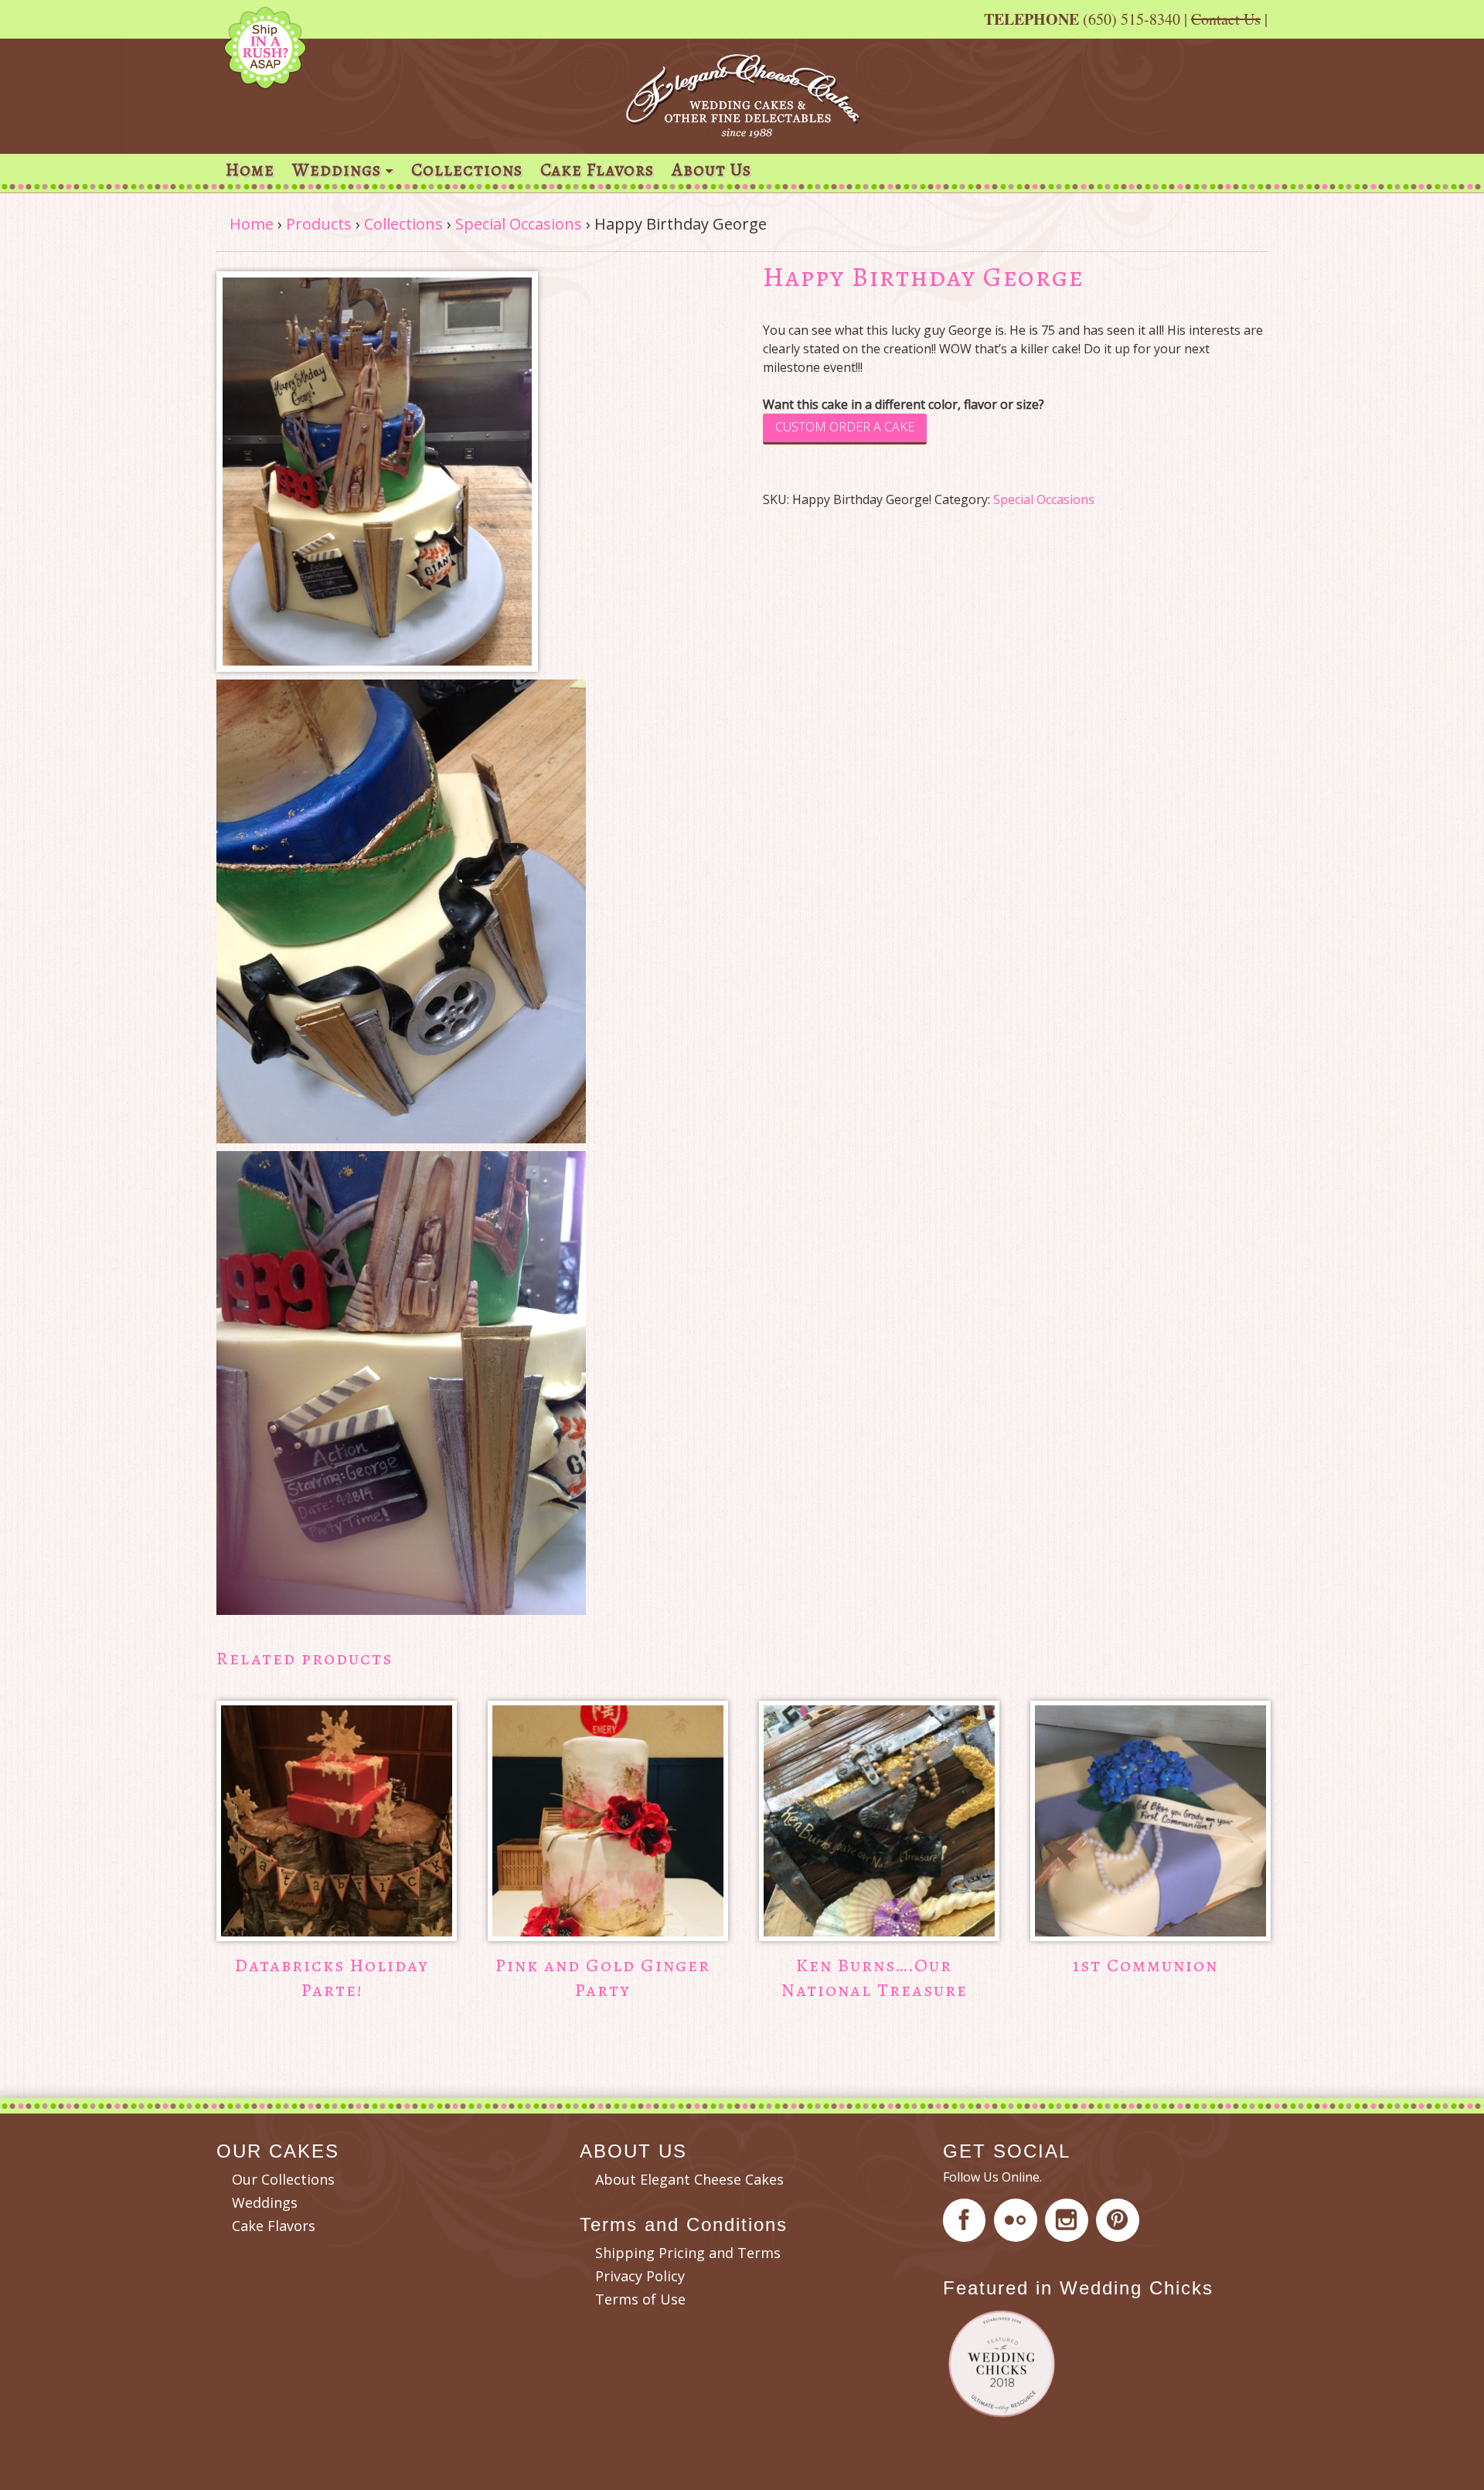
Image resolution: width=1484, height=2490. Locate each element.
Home (250, 170)
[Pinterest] (1120, 2223)
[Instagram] (1069, 2223)
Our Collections (283, 2179)
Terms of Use (640, 2299)
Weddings (337, 170)
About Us (711, 170)
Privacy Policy (640, 2276)
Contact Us (1226, 19)
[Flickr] (1018, 2223)
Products (319, 224)
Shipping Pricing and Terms (688, 2253)
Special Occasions (519, 224)
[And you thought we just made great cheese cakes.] (742, 130)
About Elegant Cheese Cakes (689, 2179)
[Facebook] (967, 2223)
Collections (467, 170)
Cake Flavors (597, 170)
